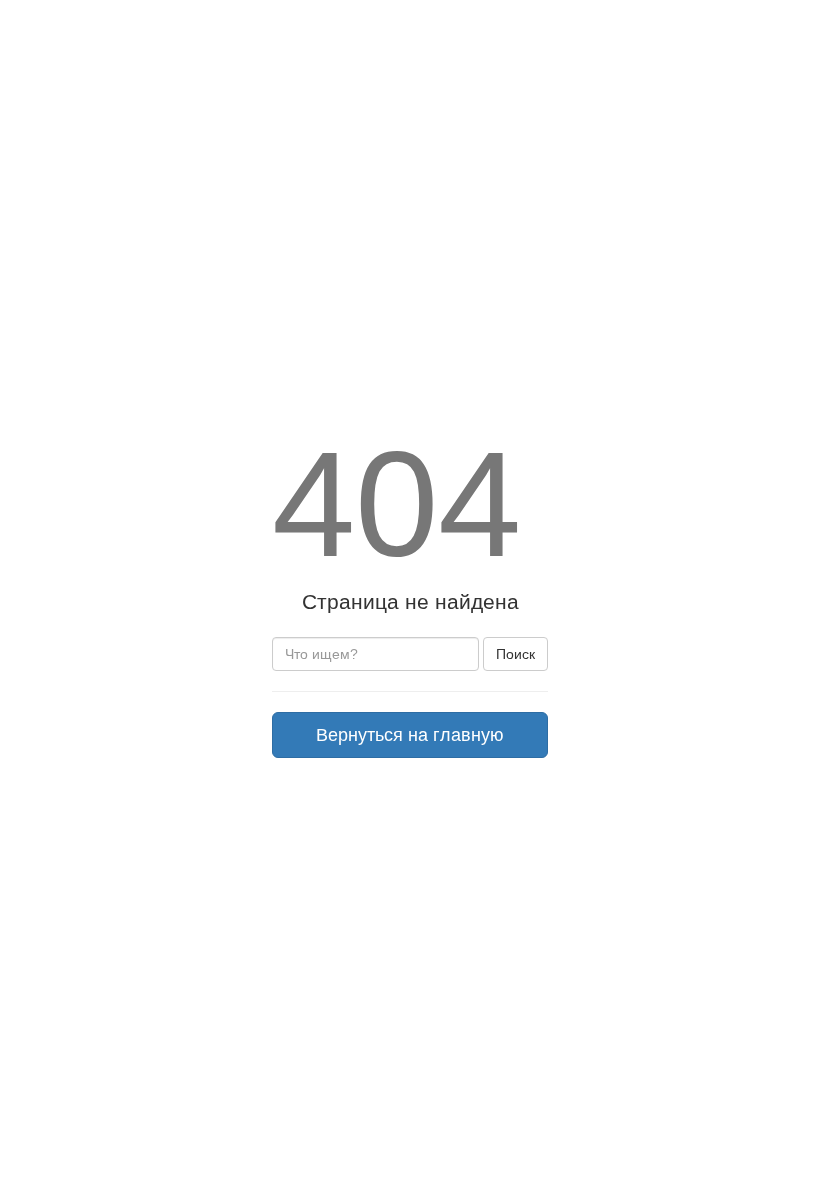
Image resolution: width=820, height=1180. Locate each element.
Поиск (515, 654)
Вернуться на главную (410, 735)
